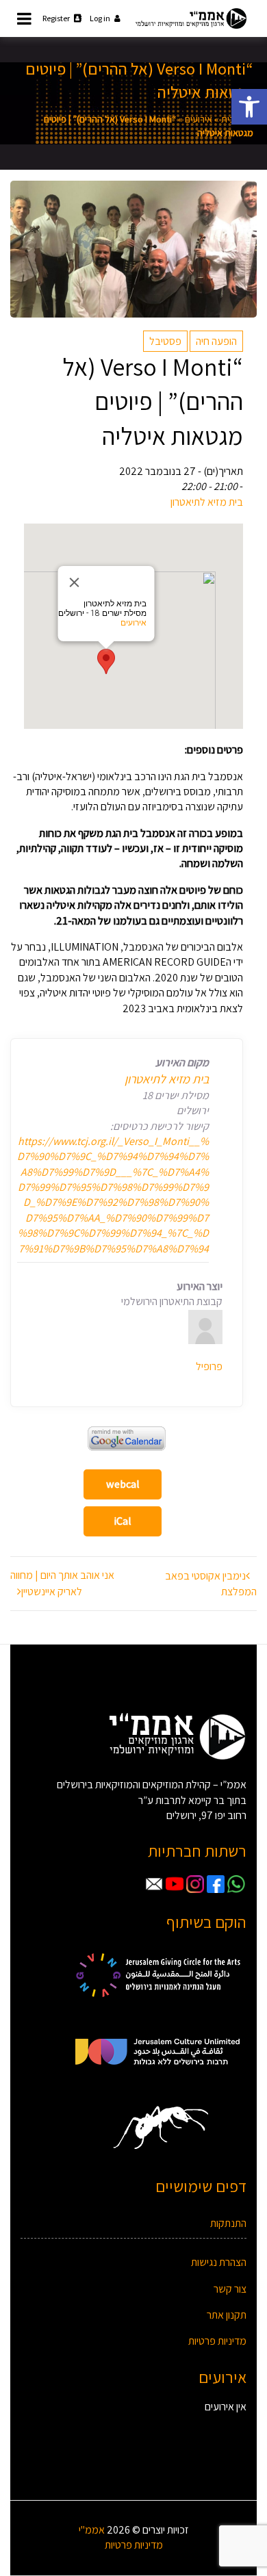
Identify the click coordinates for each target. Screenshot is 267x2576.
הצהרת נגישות (219, 2262)
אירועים (199, 119)
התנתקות (228, 2223)
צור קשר (230, 2289)
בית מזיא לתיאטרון (207, 502)
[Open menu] (24, 18)
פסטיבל (165, 341)
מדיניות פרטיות (217, 2341)
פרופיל (209, 1366)
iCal (123, 1521)
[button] (249, 107)
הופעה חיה (216, 341)
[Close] (75, 582)
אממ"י (92, 2530)
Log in (100, 18)
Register (56, 18)
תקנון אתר (227, 2315)
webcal (123, 1484)
